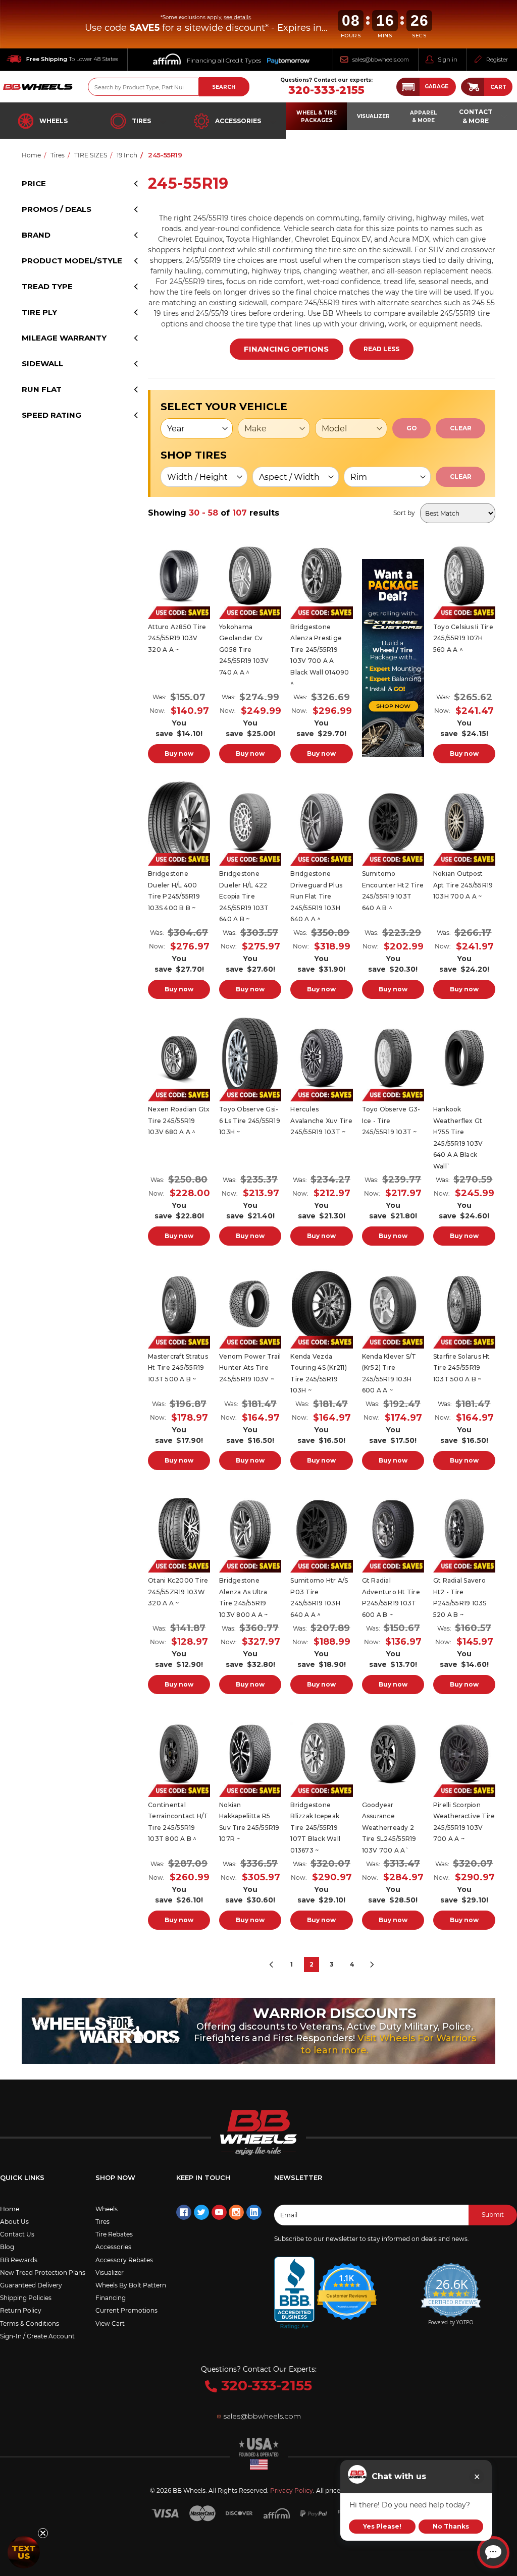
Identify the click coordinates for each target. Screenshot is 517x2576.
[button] (426, 87)
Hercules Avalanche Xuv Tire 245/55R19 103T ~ (321, 1121)
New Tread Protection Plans (43, 2273)
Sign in (448, 60)
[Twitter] (201, 2212)
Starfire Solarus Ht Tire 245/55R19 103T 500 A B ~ (462, 1368)
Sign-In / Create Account (37, 2336)
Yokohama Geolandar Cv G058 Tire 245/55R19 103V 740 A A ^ (244, 650)
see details (237, 17)
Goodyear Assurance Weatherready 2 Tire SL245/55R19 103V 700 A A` (389, 1828)
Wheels (54, 121)
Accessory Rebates (124, 2260)
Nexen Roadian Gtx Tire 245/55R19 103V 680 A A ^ (179, 1121)
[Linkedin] (254, 2212)
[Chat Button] (493, 2552)
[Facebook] (184, 2212)
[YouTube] (219, 2212)
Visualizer (110, 2273)
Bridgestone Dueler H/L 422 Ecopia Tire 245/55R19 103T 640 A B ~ (244, 896)
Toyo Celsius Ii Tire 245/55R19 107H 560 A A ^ (463, 638)
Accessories (238, 121)
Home (10, 2209)
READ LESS (381, 349)
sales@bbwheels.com (381, 60)
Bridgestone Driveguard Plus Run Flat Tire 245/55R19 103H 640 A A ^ (316, 896)
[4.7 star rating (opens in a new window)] (347, 2285)
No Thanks (451, 2526)
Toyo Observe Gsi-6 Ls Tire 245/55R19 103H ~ (250, 1121)
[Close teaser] (43, 2533)
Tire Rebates (114, 2234)
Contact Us (17, 2234)
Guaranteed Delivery (31, 2285)
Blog (7, 2247)
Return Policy (21, 2310)
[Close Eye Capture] (477, 2477)
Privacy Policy (292, 2490)
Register (497, 60)
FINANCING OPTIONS (286, 349)
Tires (141, 121)
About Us (14, 2222)
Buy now (179, 753)
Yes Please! (382, 2526)
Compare (179, 572)
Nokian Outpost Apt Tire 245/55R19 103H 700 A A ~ (463, 885)
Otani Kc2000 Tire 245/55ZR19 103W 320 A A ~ (178, 1592)
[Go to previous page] (271, 1965)
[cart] (473, 87)
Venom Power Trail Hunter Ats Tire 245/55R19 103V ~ (250, 1368)
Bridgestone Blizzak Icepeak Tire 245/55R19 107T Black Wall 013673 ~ (315, 1828)
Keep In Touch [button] (203, 2177)
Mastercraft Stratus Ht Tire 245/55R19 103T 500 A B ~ (178, 1368)
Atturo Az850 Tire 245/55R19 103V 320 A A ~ (177, 638)
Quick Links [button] (22, 2177)
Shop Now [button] (115, 2177)
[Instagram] (236, 2212)
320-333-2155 (326, 90)
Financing (111, 2298)
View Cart (110, 2323)
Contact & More (476, 116)
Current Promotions (126, 2310)
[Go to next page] (372, 1965)
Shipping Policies (26, 2298)
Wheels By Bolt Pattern (131, 2285)
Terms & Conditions (30, 2323)
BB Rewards (19, 2260)
